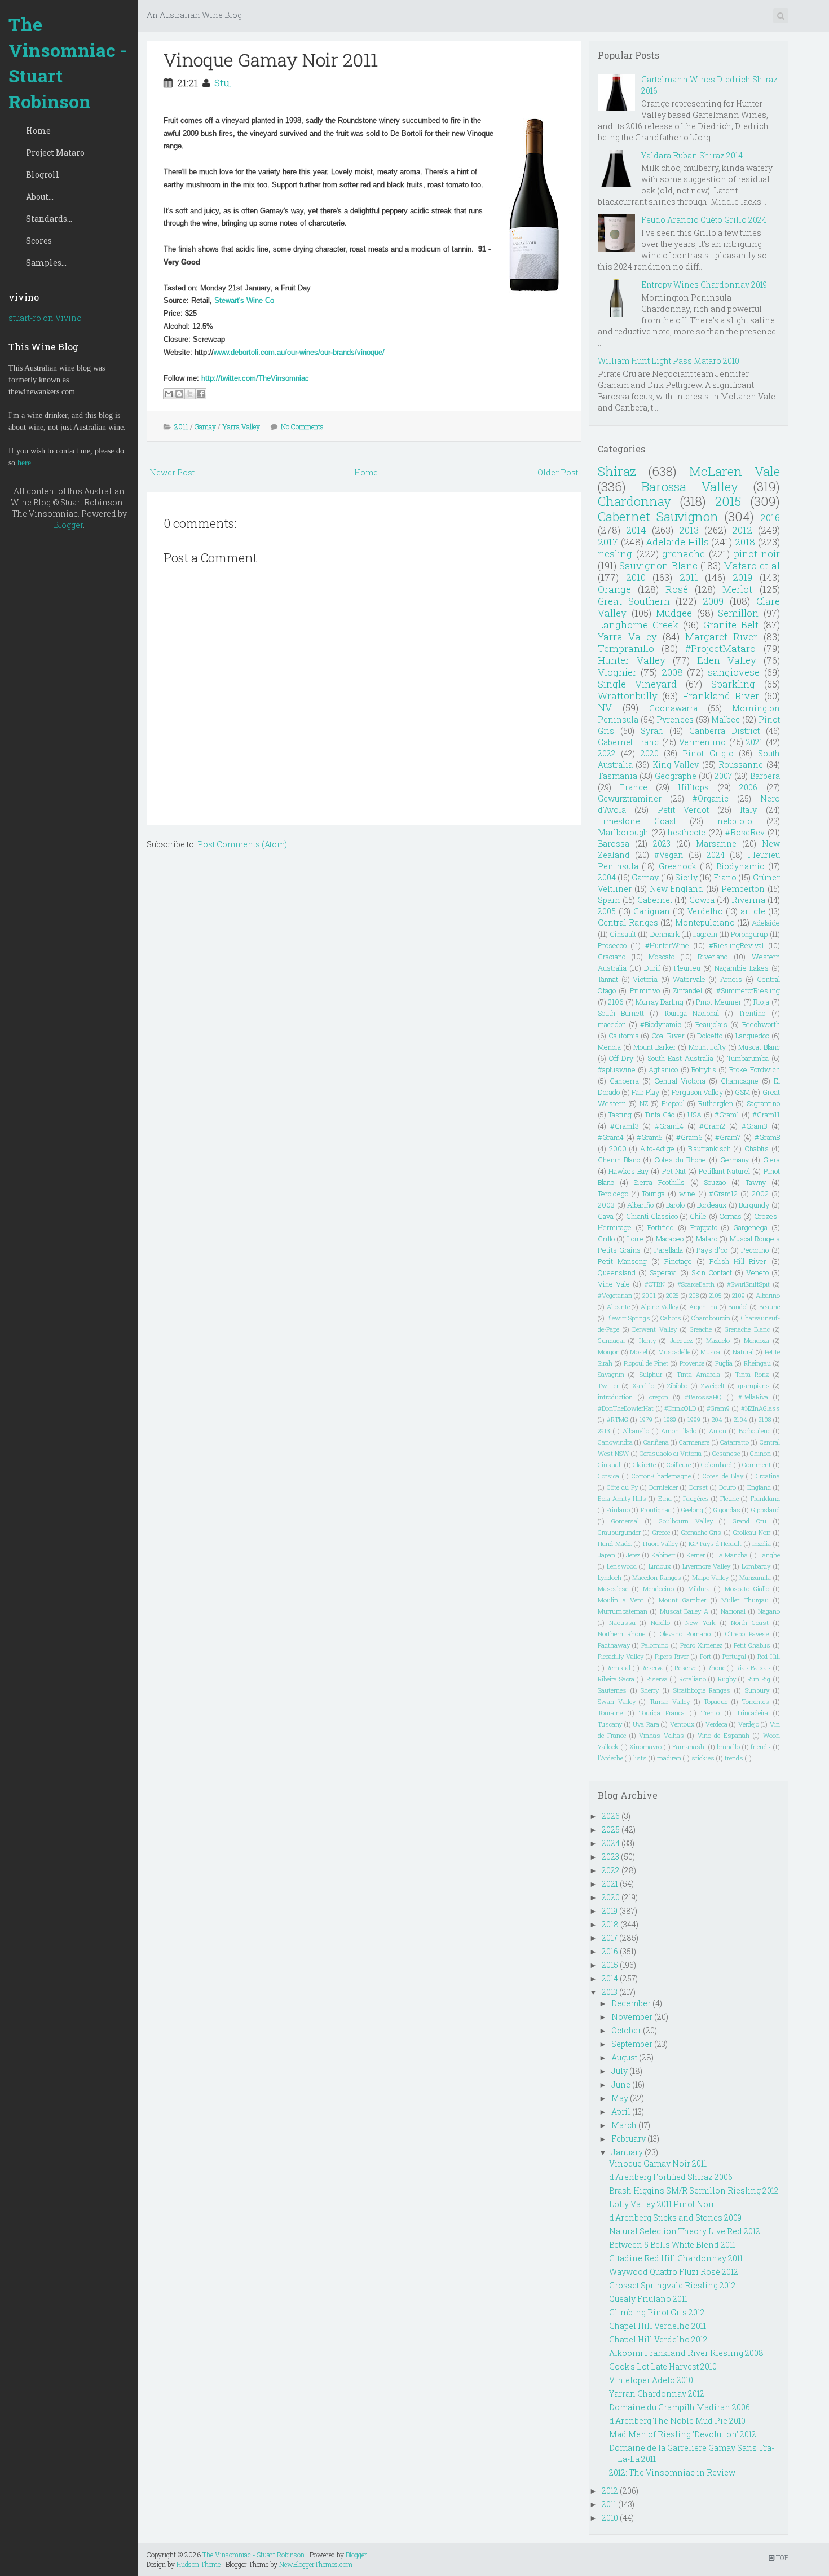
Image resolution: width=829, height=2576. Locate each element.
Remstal (618, 1668)
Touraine (610, 1713)
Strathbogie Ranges (702, 1690)
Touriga (653, 1194)
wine (687, 1194)
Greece (661, 1532)
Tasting (620, 1115)
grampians (754, 1386)
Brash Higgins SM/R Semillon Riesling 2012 (694, 2190)
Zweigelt (713, 1386)
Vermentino (702, 742)
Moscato (662, 957)
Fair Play (645, 1092)
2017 (608, 542)
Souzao (715, 1182)
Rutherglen (716, 1103)
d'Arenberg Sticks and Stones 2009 (675, 2218)
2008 (672, 672)
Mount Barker (655, 1047)
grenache (684, 554)
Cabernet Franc (628, 742)
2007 (723, 776)
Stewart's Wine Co (244, 300)
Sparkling (733, 684)
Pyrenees (675, 719)
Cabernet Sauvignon (658, 516)
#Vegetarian (615, 1295)
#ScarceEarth (696, 1284)
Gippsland (766, 1510)
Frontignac (656, 1510)
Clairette (644, 1465)
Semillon (738, 613)
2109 (738, 1295)
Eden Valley (727, 660)
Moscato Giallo (747, 1589)
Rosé (677, 589)
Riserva (657, 1679)
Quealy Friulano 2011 (648, 2299)
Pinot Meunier (718, 1002)
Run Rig (759, 1679)
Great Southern (634, 601)
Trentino (752, 1013)
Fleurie (729, 1498)
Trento (710, 1713)
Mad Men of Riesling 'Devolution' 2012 (683, 2434)
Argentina (703, 1307)
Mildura (699, 1589)
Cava (606, 1216)
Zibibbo (677, 1386)
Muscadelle (674, 1352)
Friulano (618, 1510)
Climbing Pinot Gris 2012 (657, 2312)
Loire (635, 1239)
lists (640, 1758)
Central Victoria (680, 1081)
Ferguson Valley (697, 1092)
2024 (716, 855)
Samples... (46, 263)
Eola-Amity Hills (622, 1498)
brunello (728, 1747)
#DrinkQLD (680, 1408)
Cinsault (623, 934)
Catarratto (735, 1442)
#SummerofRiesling (748, 990)
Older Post (558, 472)
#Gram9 (718, 1408)
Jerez (633, 1555)
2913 (604, 1431)
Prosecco (612, 945)
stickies (703, 1758)
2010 (636, 577)
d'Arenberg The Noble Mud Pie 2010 (677, 2421)
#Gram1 (727, 1115)
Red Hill (768, 1656)
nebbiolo (735, 821)
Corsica (608, 1476)
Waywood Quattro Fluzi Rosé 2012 (674, 2272)
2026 (611, 1816)
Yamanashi (689, 1747)
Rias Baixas (753, 1668)
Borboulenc (755, 1431)
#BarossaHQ (703, 1397)
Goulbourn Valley (686, 1521)
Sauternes (612, 1690)
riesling (615, 554)
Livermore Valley (706, 1566)
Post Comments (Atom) (242, 844)
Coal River (668, 1036)
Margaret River (721, 637)
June (621, 2084)
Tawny (756, 1182)
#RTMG (618, 1419)
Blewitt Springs (628, 1318)
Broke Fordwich (754, 1069)
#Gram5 (650, 1137)
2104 (740, 1419)
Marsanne (716, 844)
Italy (748, 810)
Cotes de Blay (723, 1476)
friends (761, 1747)
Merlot (737, 589)
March (624, 2125)
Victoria (645, 979)
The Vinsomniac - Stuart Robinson (68, 63)
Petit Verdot (683, 810)
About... (40, 197)
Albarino (768, 1295)
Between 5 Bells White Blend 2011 (672, 2245)
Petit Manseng (622, 1261)
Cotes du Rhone (680, 1160)
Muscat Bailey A (684, 1611)
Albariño (640, 1205)
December (631, 2003)
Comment (757, 1465)
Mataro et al (752, 565)
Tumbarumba (748, 1058)
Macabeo (670, 1239)
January (627, 2152)
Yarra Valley (241, 426)
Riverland (713, 957)
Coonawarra (673, 708)
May (620, 2098)
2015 (728, 501)
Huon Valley (661, 1544)
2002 (760, 1194)
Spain (609, 900)
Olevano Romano (685, 1634)
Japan (607, 1555)
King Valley (676, 765)
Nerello (660, 1622)
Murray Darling (660, 1002)
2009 (713, 601)
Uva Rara (646, 1724)
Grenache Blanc (747, 1329)
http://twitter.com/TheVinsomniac (255, 378)
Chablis (757, 1148)
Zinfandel (688, 990)
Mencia (609, 1047)
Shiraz (617, 471)
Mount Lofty (707, 1047)
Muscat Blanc (759, 1047)
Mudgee (674, 613)
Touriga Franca (662, 1713)
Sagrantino (763, 1103)
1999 (694, 1419)
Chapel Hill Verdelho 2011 (658, 2326)
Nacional (733, 1611)
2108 (765, 1419)
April (621, 2112)
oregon (659, 1397)
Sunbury (757, 1690)
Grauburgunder (619, 1532)
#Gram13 (625, 1126)
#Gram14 (669, 1126)
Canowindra (615, 1442)
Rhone (716, 1668)
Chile (698, 1216)
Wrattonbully (628, 696)
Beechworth (761, 1024)
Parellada (669, 1250)
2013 (689, 530)
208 (694, 1295)
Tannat (608, 979)
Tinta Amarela (698, 1374)
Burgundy (754, 1205)
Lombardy (756, 1566)
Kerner (696, 1555)
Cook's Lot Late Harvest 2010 (663, 2366)
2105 (715, 1295)
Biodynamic (740, 866)
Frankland (765, 1498)
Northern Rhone (621, 1634)
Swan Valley (617, 1701)
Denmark (665, 934)
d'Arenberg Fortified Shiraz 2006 (671, 2177)
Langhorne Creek (638, 625)
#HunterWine (667, 945)
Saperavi (663, 1272)
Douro (727, 1487)
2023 (662, 844)
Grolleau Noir (752, 1532)
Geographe (676, 776)
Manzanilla (755, 1577)
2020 (650, 753)
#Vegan (669, 855)
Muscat (711, 1352)
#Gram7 (728, 1137)
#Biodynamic (661, 1024)
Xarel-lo (643, 1386)
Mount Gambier (682, 1600)
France (634, 787)
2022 (607, 753)
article (753, 911)
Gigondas (727, 1510)
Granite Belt (731, 625)
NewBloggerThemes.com (316, 2564)
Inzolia (762, 1544)
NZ (644, 1103)
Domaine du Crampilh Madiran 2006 (680, 2407)
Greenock (678, 866)
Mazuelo (718, 1340)
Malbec (726, 719)
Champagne (740, 1081)
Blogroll (43, 175)
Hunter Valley (632, 660)
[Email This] (169, 394)
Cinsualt (610, 1465)
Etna (665, 1498)
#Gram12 (723, 1194)
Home (38, 131)
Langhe (770, 1555)
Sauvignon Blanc (658, 565)
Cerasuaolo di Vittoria (671, 1453)
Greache (701, 1329)
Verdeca (716, 1724)
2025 (673, 1295)
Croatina (768, 1476)
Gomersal (625, 1521)
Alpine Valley (660, 1307)
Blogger (68, 525)
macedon (612, 1024)
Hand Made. (615, 1544)
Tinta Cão (660, 1115)
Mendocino (658, 1589)
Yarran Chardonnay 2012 (657, 2394)
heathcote (687, 832)
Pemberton (743, 889)
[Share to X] (190, 394)
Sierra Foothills (659, 1182)
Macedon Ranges (657, 1577)
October (626, 2030)
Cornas (730, 1216)
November (632, 2017)
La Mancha (732, 1555)
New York (700, 1622)
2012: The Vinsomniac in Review (672, 2472)
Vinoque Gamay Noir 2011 (271, 60)
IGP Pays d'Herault (715, 1544)
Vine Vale (614, 1284)
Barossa (614, 844)
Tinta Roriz (752, 1374)
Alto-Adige (657, 1148)
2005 (607, 911)
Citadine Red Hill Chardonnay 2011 (676, 2258)
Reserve (685, 1668)
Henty (647, 1340)
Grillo (606, 1239)
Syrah (652, 731)
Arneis (731, 979)
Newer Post (172, 472)
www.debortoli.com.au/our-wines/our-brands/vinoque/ (299, 352)
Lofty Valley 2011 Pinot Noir (662, 2204)
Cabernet (655, 900)
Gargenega (750, 1227)
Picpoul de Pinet (646, 1363)
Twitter (608, 1386)
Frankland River (721, 696)
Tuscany (610, 1724)
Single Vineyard (637, 684)
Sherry (650, 1690)
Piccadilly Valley (621, 1656)
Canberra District (724, 731)
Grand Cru (749, 1521)
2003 (606, 1205)
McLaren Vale (735, 471)
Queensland (617, 1272)
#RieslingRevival (736, 945)
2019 (742, 577)
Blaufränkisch (709, 1148)
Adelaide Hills (677, 542)
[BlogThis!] (179, 394)
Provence (692, 1363)
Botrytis (704, 1069)
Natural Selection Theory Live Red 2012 (685, 2231)
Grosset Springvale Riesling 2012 (673, 2285)
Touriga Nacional (691, 1013)
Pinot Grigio (708, 753)
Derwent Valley (654, 1329)
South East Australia (680, 1058)
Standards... (49, 219)
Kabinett (663, 1555)
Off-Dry (621, 1058)
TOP (781, 2557)
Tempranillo (626, 648)
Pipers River (672, 1656)
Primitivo (645, 990)
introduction (615, 1397)
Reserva (652, 1668)
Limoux (660, 1566)
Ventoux (682, 1724)
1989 (670, 1419)
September (632, 2044)
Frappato (704, 1227)
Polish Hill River (738, 1261)
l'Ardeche (610, 1758)
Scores (39, 241)
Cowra (702, 900)
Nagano (769, 1611)
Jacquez (681, 1340)
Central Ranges (628, 922)
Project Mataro (55, 153)
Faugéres (696, 1498)
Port (705, 1656)
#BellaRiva (753, 1397)
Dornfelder (663, 1487)
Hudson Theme (199, 2564)
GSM (742, 1092)
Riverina (748, 900)
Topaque (716, 1701)
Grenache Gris (701, 1532)
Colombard (716, 1465)
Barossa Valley (690, 486)
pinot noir (757, 554)
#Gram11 (766, 1115)
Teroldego (613, 1194)
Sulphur (651, 1374)
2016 (770, 518)
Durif (652, 968)
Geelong (692, 1510)
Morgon (609, 1352)
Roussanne (741, 765)
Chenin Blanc (619, 1160)
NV (605, 708)
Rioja (761, 1002)
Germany (735, 1160)
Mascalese (613, 1589)
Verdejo (749, 1724)
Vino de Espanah (724, 1735)
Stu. (223, 83)
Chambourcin (711, 1318)
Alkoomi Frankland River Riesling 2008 (686, 2353)
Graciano (612, 957)
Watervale (689, 979)
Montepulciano (705, 922)
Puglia (724, 1363)
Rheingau (757, 1363)
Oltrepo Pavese (747, 1634)
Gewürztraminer (630, 798)
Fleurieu (687, 968)
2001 (649, 1295)
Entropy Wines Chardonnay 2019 (704, 285)
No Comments (302, 426)
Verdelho (705, 911)
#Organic (711, 798)
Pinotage (678, 1261)
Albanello (636, 1431)
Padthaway (614, 1645)
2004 (607, 877)
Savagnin (611, 1374)
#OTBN (655, 1284)
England (759, 1487)
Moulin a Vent (621, 1600)
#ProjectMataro (720, 648)
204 (717, 1419)
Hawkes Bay (629, 1171)
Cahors (671, 1318)
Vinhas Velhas (662, 1735)
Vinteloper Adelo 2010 (651, 2380)
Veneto (757, 1272)
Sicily (686, 877)
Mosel (639, 1352)
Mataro (707, 1239)
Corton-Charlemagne (661, 1476)
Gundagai (611, 1340)
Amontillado (679, 1431)
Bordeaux (712, 1205)
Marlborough (623, 832)
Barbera (765, 776)
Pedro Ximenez (701, 1645)
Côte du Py (622, 1487)
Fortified (661, 1227)
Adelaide (766, 923)
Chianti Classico (652, 1216)
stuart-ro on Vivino (45, 318)
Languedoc (752, 1036)
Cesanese (726, 1453)
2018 (745, 542)
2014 (636, 530)
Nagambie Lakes (742, 968)
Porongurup (749, 934)
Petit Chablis (752, 1645)
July (619, 2071)
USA (694, 1115)
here (24, 463)
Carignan (652, 911)
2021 (754, 742)
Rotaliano (693, 1679)
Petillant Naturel (724, 1171)
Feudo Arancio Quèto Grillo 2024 (704, 220)
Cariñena (656, 1442)
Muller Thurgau (745, 1600)
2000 (618, 1148)
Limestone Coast (637, 821)
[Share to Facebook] (201, 394)
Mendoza (757, 1340)
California (624, 1036)
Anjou (718, 1431)
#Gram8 (767, 1137)
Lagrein (705, 934)
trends (734, 1758)
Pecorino (755, 1250)
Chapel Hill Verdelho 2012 (658, 2339)
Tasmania (618, 776)
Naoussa (622, 1622)
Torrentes (756, 1701)
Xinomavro (645, 1747)
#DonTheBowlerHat (626, 1408)
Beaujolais (711, 1024)
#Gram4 (611, 1137)
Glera (771, 1160)
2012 (742, 530)
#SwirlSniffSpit (748, 1284)
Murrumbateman (623, 1611)
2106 (616, 1002)
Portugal (734, 1656)
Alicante (618, 1307)
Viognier (617, 672)
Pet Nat (674, 1171)
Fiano (725, 877)
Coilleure (679, 1465)
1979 (646, 1419)
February (629, 2139)
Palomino (655, 1645)
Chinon (760, 1453)
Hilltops (693, 787)
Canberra (624, 1081)
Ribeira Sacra (616, 1679)
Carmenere (694, 1442)
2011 (181, 426)
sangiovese (734, 672)
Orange (614, 589)
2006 (748, 787)
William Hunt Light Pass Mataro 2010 (669, 361)
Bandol (738, 1307)
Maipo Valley (711, 1577)
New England (677, 889)
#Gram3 (755, 1126)
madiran (669, 1758)
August (624, 2057)
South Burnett (621, 1013)
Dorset (698, 1487)
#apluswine (617, 1069)
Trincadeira (752, 1713)
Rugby (727, 1679)
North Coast (750, 1622)
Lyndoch (610, 1577)
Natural (743, 1352)
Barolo (675, 1205)
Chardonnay (634, 501)
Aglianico (663, 1069)
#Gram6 (689, 1137)
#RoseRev (745, 832)
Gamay (205, 426)
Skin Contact (712, 1272)
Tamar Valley (670, 1701)
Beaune (770, 1307)
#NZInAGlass (760, 1408)
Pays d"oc (712, 1250)
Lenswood (622, 1566)
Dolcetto (710, 1036)
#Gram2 (712, 1126)
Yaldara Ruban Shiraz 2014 (692, 155)
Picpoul (673, 1103)
